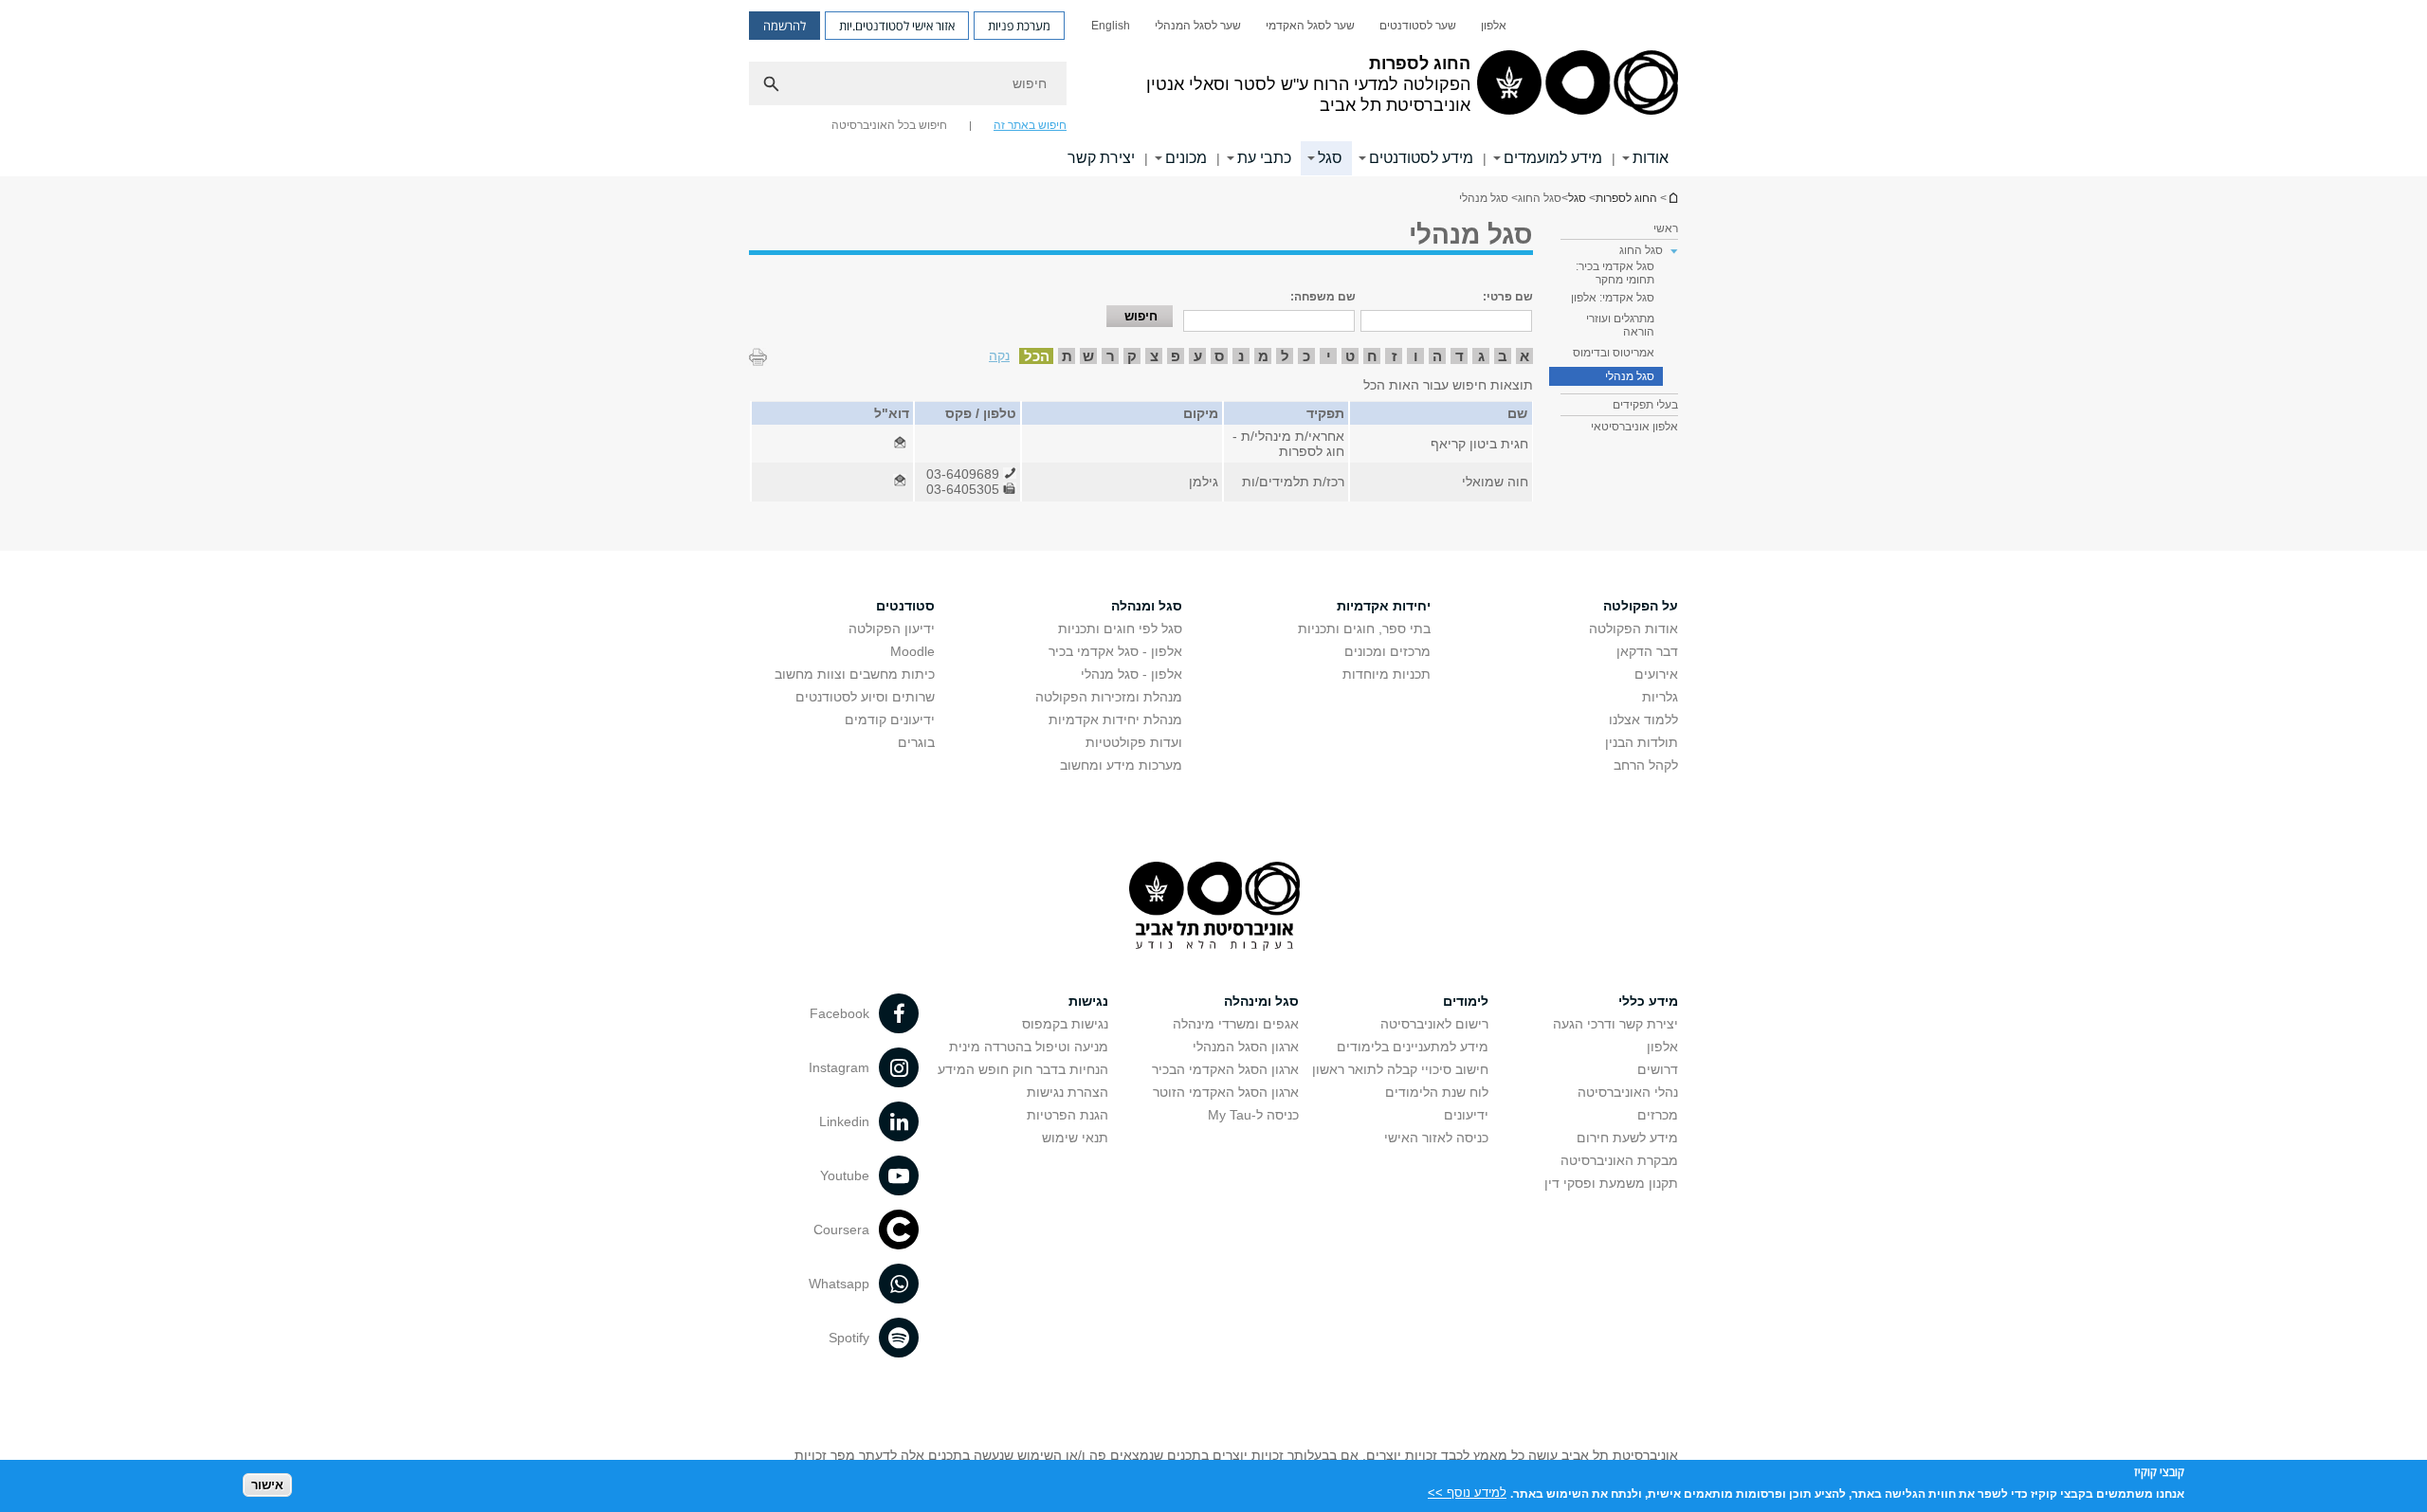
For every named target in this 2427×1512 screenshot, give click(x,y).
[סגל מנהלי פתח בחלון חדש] (900, 444)
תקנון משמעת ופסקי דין (1611, 1183)
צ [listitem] (1154, 356)
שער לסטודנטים (1418, 26)
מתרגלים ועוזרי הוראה (1620, 325)
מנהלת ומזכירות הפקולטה (1109, 697)
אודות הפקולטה (1633, 628)
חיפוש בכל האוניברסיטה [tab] (889, 125)
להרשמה (785, 26)
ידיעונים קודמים (890, 720)
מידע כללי (1648, 1001)
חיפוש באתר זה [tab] (1030, 125)
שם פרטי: (1508, 297)
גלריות (1660, 697)
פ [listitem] (1176, 356)
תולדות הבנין (1642, 742)
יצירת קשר (1101, 158)
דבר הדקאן (1647, 651)
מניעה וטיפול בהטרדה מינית (1029, 1047)
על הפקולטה (1641, 606)
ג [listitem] (1481, 356)
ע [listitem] (1198, 356)
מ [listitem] (1263, 356)
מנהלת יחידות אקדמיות (1115, 720)
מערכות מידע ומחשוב (1121, 765)
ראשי (1666, 228)
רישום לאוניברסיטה (1434, 1024)
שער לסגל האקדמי (1310, 26)
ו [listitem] (1416, 356)
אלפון (1494, 26)
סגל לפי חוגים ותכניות (1120, 628)
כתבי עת (1264, 158)
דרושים (1658, 1069)
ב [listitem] (1503, 356)
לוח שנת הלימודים (1437, 1092)
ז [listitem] (1394, 356)
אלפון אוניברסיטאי (1634, 427)
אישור (267, 1484)
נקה (999, 355)
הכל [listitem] (1037, 356)
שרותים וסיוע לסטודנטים (865, 697)
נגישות (1088, 1001)
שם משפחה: (1323, 297)
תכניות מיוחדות (1387, 674)
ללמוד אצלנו (1643, 720)
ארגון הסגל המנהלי (1246, 1047)
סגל (1330, 158)
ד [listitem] (1460, 356)
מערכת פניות (1019, 26)
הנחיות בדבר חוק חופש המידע (1023, 1069)
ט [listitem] (1350, 356)
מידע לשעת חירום (1627, 1138)
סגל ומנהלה (1147, 606)
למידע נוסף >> (1467, 1493)
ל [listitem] (1285, 356)
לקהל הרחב (1646, 765)
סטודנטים (905, 606)
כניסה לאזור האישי (1436, 1138)
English (1111, 26)
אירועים (1656, 674)
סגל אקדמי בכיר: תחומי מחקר (1615, 273)
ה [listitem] (1437, 356)
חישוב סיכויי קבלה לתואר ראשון (1400, 1069)
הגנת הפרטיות (1068, 1115)
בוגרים (916, 742)
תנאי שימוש (1075, 1138)
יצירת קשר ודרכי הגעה (1615, 1024)
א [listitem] (1524, 356)
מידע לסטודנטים (1421, 158)
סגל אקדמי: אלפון (1613, 298)
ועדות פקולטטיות (1134, 742)
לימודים (1466, 1001)
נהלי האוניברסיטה (1628, 1092)
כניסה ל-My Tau (1253, 1115)
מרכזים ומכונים (1387, 651)
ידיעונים (1466, 1115)
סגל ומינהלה (1261, 1001)
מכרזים (1658, 1115)
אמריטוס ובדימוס (1614, 353)
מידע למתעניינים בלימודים (1413, 1047)
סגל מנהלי (1630, 376)
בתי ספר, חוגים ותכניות (1364, 628)
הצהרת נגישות (1068, 1092)
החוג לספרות (1672, 198)
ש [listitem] (1088, 356)
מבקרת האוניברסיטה (1619, 1160)
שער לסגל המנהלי (1198, 26)
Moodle (912, 651)
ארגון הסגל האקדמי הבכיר (1225, 1069)
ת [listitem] (1067, 356)
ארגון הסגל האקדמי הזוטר (1226, 1092)
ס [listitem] (1219, 356)
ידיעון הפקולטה (892, 628)
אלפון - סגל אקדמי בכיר (1115, 651)
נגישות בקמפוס (1065, 1024)
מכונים (1186, 158)
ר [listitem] (1111, 356)
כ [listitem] (1306, 356)
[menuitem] (1494, 26)
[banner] (1213, 88)
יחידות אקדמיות (1384, 606)
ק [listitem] (1132, 356)
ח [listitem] (1372, 356)
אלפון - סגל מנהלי (1131, 674)
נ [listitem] (1241, 356)
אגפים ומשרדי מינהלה (1236, 1024)
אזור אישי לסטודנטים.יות (897, 26)
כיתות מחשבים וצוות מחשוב (855, 674)
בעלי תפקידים (1645, 405)
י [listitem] (1329, 356)
